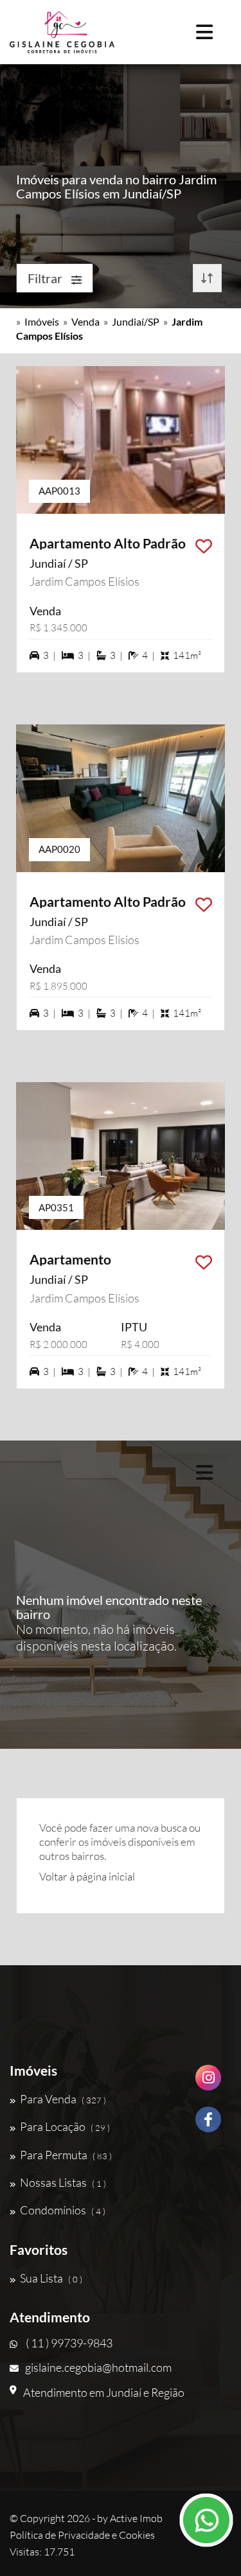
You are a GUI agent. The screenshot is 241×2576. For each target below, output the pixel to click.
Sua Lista (51, 2278)
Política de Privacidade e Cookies (82, 2535)
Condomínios (63, 2210)
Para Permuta (66, 2155)
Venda (85, 321)
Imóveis (42, 321)
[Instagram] (208, 2082)
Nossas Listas (63, 2182)
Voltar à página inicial (87, 1876)
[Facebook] (208, 2124)
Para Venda (63, 2099)
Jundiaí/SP (136, 321)
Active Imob (136, 2518)
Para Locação (65, 2126)
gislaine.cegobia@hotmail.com (98, 2367)
